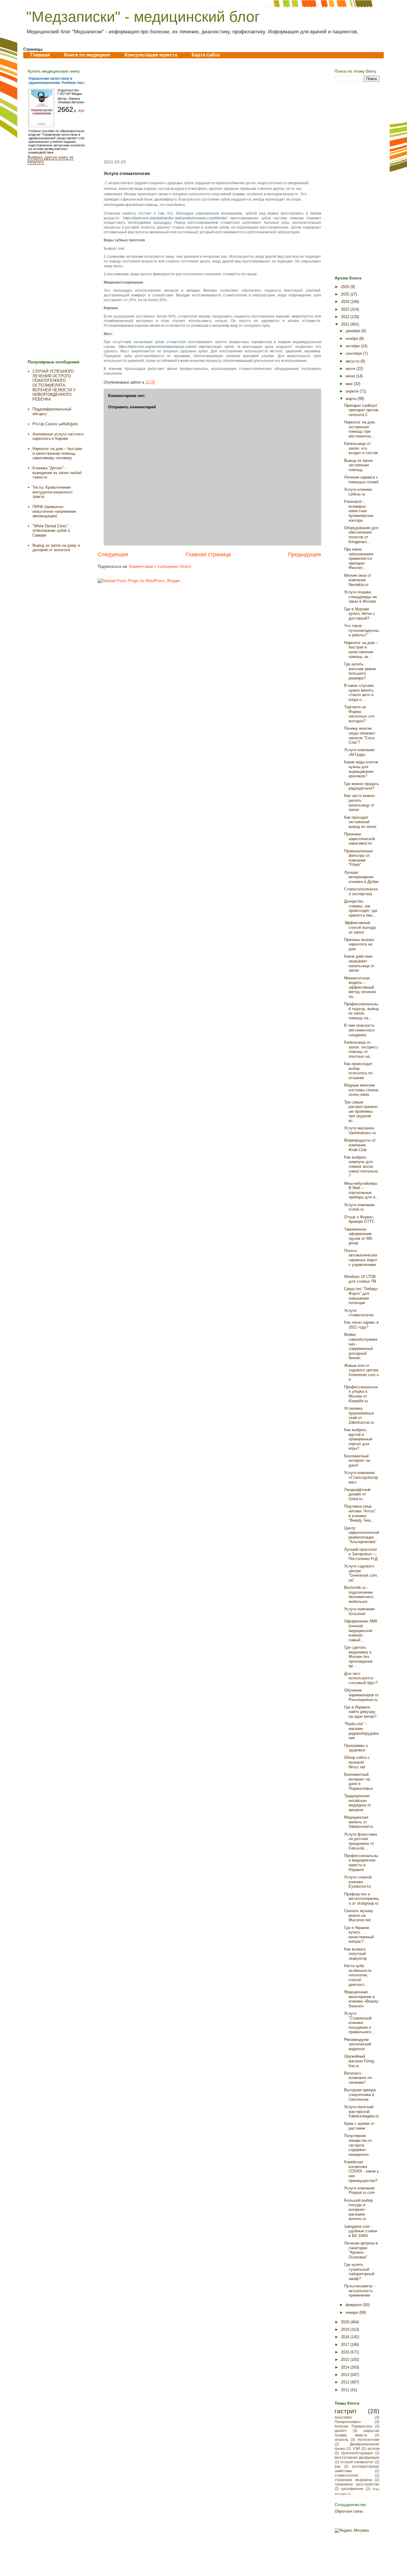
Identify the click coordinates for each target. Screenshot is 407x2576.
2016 (346, 2352)
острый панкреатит (357, 2462)
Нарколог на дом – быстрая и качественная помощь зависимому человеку (57, 453)
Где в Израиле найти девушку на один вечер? (360, 1712)
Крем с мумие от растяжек (359, 2126)
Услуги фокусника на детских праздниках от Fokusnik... (361, 1841)
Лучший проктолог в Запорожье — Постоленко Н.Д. (361, 1554)
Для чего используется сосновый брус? (361, 1678)
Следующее (113, 554)
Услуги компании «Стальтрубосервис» (361, 1477)
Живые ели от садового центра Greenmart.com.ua (361, 1373)
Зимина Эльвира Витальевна (73, 100)
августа (353, 361)
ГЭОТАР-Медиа (70, 94)
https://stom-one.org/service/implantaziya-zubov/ (157, 347)
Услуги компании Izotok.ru (359, 1207)
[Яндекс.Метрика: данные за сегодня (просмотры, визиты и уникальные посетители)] (352, 2530)
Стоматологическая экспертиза (361, 891)
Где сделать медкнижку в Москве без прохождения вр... (358, 1657)
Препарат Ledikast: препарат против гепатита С (361, 410)
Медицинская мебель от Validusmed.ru (359, 1822)
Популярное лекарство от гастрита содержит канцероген (358, 2145)
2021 (346, 324)
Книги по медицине (87, 55)
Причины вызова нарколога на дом (359, 944)
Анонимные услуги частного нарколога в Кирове (58, 436)
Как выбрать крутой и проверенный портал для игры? (358, 1439)
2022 (346, 317)
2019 (346, 2329)
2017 (346, 2345)
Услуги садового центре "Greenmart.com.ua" (361, 1573)
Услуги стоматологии (359, 1313)
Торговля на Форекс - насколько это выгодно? (359, 714)
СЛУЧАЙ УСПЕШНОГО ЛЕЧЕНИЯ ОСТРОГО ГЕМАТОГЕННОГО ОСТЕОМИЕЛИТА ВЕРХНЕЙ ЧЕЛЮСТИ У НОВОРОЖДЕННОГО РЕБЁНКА (54, 385)
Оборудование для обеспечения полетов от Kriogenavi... (361, 535)
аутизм (373, 2448)
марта (352, 399)
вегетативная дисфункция (357, 2457)
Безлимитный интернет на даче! (357, 1461)
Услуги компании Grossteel (359, 1611)
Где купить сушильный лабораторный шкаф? (359, 2272)
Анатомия (343, 2417)
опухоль (341, 2440)
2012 (346, 2382)
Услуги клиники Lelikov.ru (358, 492)
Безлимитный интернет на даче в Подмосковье (358, 1781)
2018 (346, 2337)
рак (337, 2466)
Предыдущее (305, 554)
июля (351, 369)
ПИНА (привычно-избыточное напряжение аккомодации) (54, 511)
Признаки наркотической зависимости (359, 839)
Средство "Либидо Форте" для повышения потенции (361, 1296)
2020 (346, 2322)
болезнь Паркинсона (353, 2426)
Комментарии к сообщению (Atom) (160, 566)
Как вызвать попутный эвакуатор (355, 1954)
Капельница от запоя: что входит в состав (361, 448)
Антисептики (368, 2440)
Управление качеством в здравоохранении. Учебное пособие (60, 81)
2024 (346, 302)
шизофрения (352, 2489)
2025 (346, 294)
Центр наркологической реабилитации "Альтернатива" (362, 1535)
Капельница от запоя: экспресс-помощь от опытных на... (361, 1049)
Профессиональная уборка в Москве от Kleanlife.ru (361, 1394)
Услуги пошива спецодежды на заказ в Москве (360, 597)
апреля (353, 391)
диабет (341, 2431)
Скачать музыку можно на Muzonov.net (359, 1915)
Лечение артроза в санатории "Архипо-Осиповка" (361, 2250)
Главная (40, 55)
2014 (346, 2367)
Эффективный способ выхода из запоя (360, 927)
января (352, 2312)
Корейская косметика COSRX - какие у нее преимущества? (362, 2171)
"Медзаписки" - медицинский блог (143, 17)
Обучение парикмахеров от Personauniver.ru (362, 1695)
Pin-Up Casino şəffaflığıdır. (56, 424)
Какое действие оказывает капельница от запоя (359, 963)
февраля (354, 2305)
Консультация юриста (151, 55)
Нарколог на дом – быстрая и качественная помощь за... (361, 650)
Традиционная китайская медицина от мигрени (358, 1803)
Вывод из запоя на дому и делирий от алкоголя (56, 548)
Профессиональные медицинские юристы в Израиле (361, 1863)
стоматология (346, 2475)
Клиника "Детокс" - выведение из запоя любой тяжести (57, 473)
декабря (354, 331)
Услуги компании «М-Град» (359, 752)
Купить (84, 111)
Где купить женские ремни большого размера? (360, 671)
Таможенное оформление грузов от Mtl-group (359, 1236)
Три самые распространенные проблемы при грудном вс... (361, 1111)
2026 (346, 287)
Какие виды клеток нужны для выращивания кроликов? (361, 769)
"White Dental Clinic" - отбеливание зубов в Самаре (52, 531)
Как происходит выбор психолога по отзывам (358, 1071)
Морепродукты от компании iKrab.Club (360, 1145)
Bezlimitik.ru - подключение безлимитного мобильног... (359, 1595)
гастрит (346, 2411)
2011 (346, 2390)
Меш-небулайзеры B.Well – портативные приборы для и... (361, 1190)
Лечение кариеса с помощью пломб (361, 480)
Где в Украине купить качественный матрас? (359, 1935)
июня (351, 376)
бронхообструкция (357, 2453)
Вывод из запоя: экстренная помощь (359, 465)
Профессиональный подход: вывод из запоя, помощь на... (361, 1011)
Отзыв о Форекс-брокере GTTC (359, 1219)
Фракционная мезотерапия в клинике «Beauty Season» (361, 1999)
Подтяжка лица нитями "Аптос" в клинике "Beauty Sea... (360, 1513)
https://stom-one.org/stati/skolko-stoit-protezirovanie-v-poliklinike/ (175, 218)
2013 (346, 2375)
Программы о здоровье (356, 1748)
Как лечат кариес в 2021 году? (361, 1325)
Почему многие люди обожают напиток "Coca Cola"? (360, 735)
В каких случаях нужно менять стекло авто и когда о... (359, 693)
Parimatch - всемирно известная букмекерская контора (359, 511)
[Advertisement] (209, 109)
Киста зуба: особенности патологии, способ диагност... (358, 1975)
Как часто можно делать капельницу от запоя (359, 803)
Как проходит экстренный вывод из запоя (360, 822)
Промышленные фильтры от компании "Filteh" (358, 858)
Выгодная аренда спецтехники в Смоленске (360, 2094)
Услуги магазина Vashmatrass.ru (360, 1130)
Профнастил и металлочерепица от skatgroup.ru (361, 1899)
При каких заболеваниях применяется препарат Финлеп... (359, 558)
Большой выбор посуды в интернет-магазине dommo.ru (358, 2210)
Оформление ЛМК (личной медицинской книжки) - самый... (361, 1630)
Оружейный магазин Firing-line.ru (359, 2061)
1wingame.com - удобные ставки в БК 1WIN (361, 2231)
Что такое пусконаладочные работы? (361, 630)
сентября (354, 353)
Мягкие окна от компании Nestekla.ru (358, 580)
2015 (346, 2359)
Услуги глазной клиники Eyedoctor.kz (358, 1882)
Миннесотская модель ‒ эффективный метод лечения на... (360, 987)
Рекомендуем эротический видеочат (358, 2044)
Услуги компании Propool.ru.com (359, 2190)
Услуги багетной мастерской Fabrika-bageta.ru (361, 2111)
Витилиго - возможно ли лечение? (358, 2078)
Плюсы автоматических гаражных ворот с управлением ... (361, 1260)
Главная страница (208, 554)
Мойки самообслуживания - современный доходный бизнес (361, 1346)
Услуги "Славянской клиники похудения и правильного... (359, 2023)
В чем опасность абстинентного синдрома (359, 1030)
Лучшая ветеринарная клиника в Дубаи (361, 877)
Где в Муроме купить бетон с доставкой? (360, 614)
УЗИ (356, 2448)
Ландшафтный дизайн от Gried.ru (357, 1494)
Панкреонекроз (348, 2422)
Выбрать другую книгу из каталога (51, 160)
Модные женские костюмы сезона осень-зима (361, 1090)
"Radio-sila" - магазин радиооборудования (361, 1731)
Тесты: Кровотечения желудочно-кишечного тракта (52, 492)
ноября (352, 339)
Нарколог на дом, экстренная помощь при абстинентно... (360, 429)
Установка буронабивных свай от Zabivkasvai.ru (359, 1415)
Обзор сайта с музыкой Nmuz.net (357, 1762)
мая (350, 384)
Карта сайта (206, 55)
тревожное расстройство (357, 2484)
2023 (346, 309)
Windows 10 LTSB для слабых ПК (360, 1279)
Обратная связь (349, 2511)
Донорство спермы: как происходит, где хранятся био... (361, 908)
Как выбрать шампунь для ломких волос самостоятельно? (361, 1166)
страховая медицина (353, 2480)
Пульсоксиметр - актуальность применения (359, 2291)
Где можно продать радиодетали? (362, 786)
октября (353, 346)
